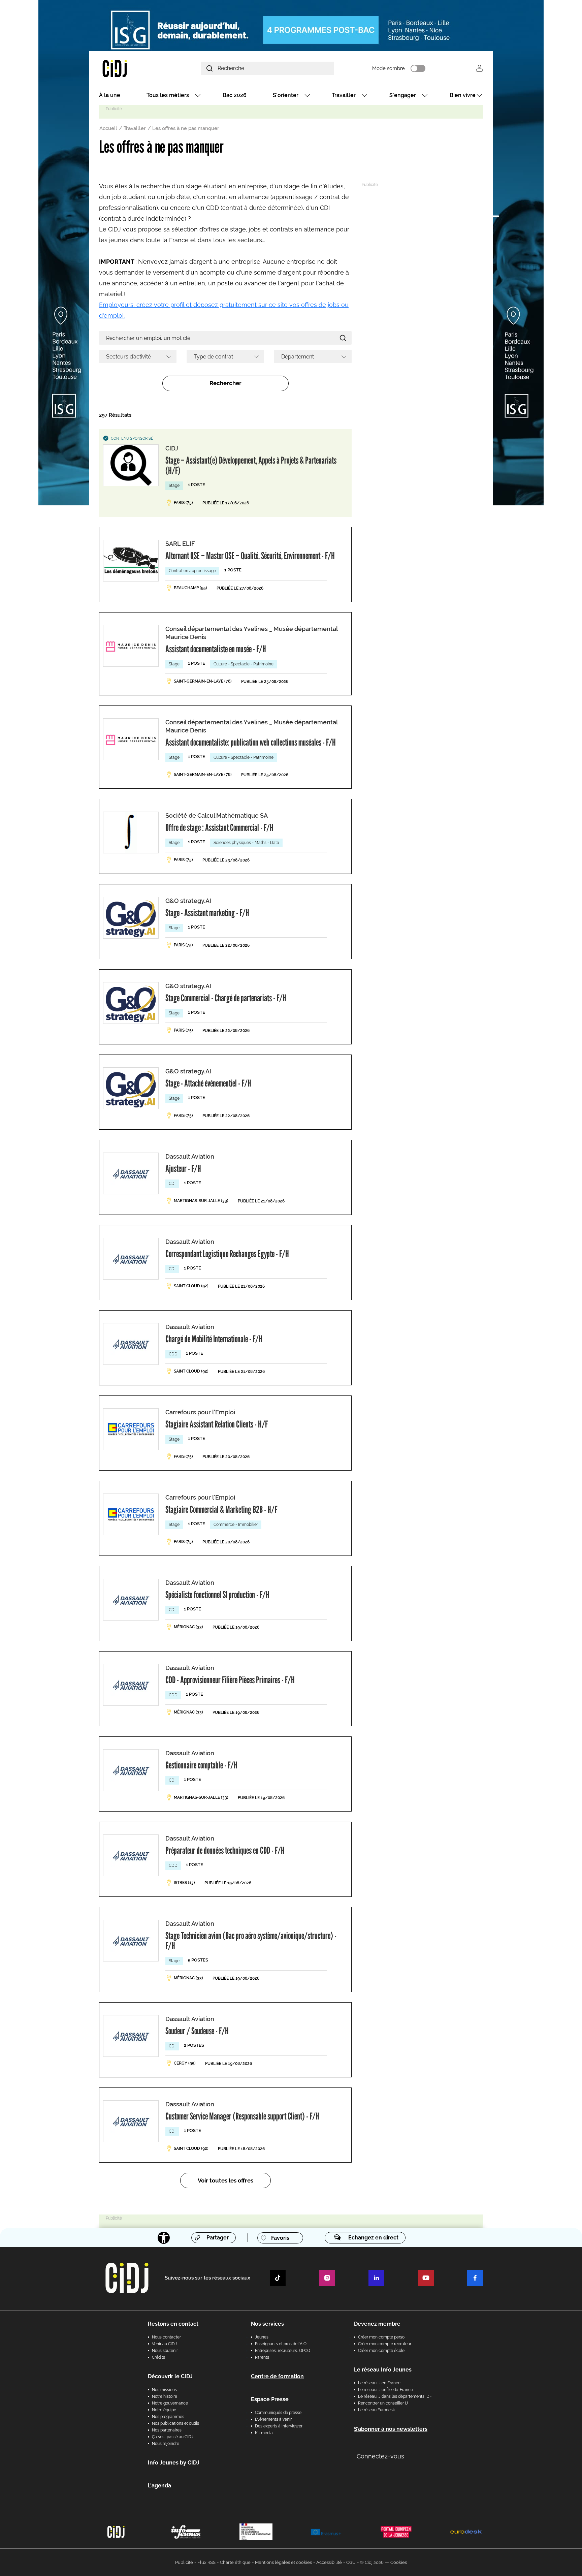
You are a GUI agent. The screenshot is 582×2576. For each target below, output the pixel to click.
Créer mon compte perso (381, 2337)
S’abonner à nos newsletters (391, 2429)
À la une (110, 95)
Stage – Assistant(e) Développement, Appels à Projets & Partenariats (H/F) (251, 465)
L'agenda (159, 2486)
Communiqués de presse (278, 2413)
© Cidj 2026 (372, 2562)
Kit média (264, 2433)
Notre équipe (164, 2410)
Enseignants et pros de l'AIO (281, 2344)
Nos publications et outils (175, 2423)
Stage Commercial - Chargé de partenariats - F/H (226, 998)
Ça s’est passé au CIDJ (173, 2437)
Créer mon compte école (381, 2351)
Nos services (267, 2324)
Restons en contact (173, 2324)
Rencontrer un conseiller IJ (383, 2403)
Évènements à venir (273, 2419)
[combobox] (138, 356)
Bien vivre (463, 95)
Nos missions (164, 2390)
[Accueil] (131, 68)
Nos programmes (168, 2417)
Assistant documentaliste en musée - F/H (216, 649)
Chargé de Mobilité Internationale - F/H (214, 1339)
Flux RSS (206, 2562)
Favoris (280, 2238)
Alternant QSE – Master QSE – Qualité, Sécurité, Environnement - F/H (250, 556)
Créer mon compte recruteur (385, 2344)
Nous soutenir (165, 2351)
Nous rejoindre (166, 2444)
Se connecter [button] (479, 68)
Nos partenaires (167, 2430)
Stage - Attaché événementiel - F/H (208, 1083)
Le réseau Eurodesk (376, 2410)
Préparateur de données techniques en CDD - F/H (225, 1850)
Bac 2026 (235, 95)
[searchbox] (135, 356)
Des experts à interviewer (279, 2426)
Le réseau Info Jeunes (383, 2370)
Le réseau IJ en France (379, 2383)
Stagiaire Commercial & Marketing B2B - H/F (221, 1509)
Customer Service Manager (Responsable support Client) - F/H (242, 2116)
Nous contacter (166, 2337)
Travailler (344, 95)
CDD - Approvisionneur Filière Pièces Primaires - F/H (230, 1680)
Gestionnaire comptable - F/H (201, 1765)
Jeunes (262, 2337)
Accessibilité (329, 2562)
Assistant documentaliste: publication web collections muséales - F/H (251, 742)
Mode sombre (389, 68)
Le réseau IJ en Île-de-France (385, 2390)
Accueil (108, 128)
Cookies (399, 2562)
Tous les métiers (168, 95)
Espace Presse (270, 2399)
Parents (262, 2357)
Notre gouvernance (170, 2403)
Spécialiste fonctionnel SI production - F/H (217, 1595)
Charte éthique (235, 2562)
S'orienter (286, 95)
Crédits (158, 2357)
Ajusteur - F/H (183, 1168)
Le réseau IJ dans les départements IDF (395, 2396)
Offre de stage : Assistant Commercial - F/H (219, 827)
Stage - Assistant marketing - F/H (207, 913)
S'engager (403, 95)
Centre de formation (277, 2376)
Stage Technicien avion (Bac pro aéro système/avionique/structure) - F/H (251, 1941)
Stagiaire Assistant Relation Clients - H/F (217, 1424)
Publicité (184, 2562)
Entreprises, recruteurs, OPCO (283, 2351)
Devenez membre (377, 2324)
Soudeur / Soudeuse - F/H (197, 2031)
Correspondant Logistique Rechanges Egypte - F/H (227, 1254)
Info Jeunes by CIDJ (174, 2463)
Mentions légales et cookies (283, 2562)
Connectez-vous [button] (380, 2456)
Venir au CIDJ (164, 2344)
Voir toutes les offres (225, 2180)
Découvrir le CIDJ (170, 2376)
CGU (351, 2562)
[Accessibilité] (164, 2238)
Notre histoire (165, 2396)
